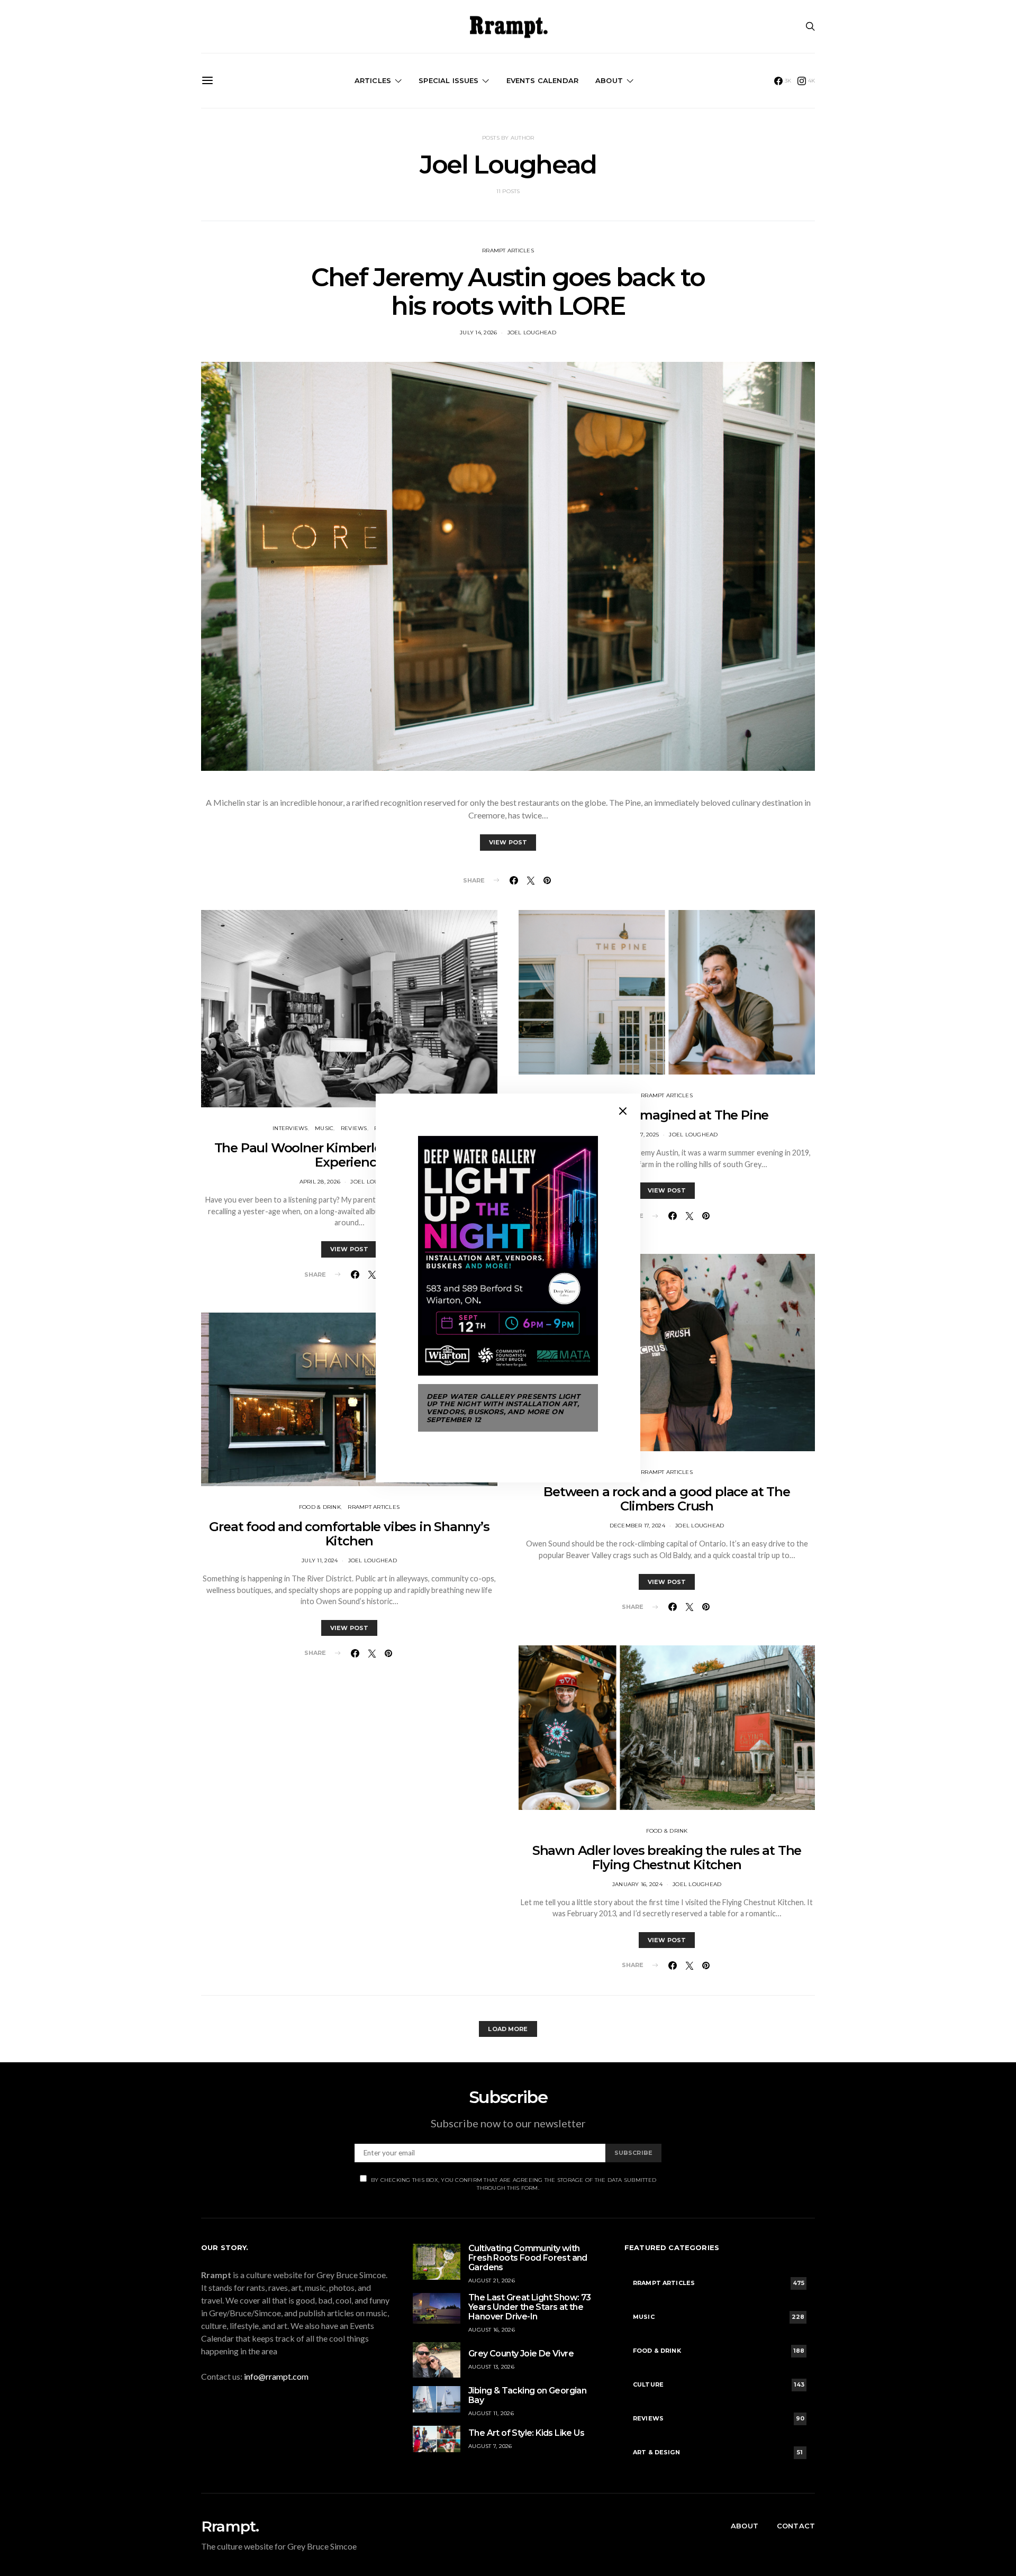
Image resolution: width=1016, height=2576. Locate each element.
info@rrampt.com (276, 2376)
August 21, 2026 (492, 2281)
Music (324, 1128)
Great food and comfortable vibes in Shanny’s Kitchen (349, 1534)
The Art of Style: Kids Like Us (526, 2433)
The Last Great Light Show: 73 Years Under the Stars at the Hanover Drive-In (530, 2307)
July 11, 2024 (320, 1560)
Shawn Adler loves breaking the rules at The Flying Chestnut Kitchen (667, 1858)
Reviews (354, 1128)
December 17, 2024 (637, 1526)
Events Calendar (542, 80)
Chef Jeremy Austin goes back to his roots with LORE (508, 292)
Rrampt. (230, 2526)
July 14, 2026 (478, 333)
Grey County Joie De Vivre (521, 2354)
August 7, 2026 (490, 2446)
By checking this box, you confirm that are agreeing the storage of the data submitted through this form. (514, 2184)
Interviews (290, 1128)
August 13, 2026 (491, 2367)
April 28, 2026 (320, 1182)
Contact (796, 2526)
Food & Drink (320, 1507)
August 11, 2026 (491, 2413)
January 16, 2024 (637, 1884)
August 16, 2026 (492, 2330)
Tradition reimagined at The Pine (667, 1115)
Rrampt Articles (508, 251)
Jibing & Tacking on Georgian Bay (527, 2395)
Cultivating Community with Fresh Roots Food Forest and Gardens (528, 2258)
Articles (373, 80)
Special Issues (448, 80)
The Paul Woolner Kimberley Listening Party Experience (350, 1155)
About (609, 80)
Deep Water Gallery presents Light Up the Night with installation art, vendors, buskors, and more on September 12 (503, 1408)
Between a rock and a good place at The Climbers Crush (666, 1499)
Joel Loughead (532, 333)
